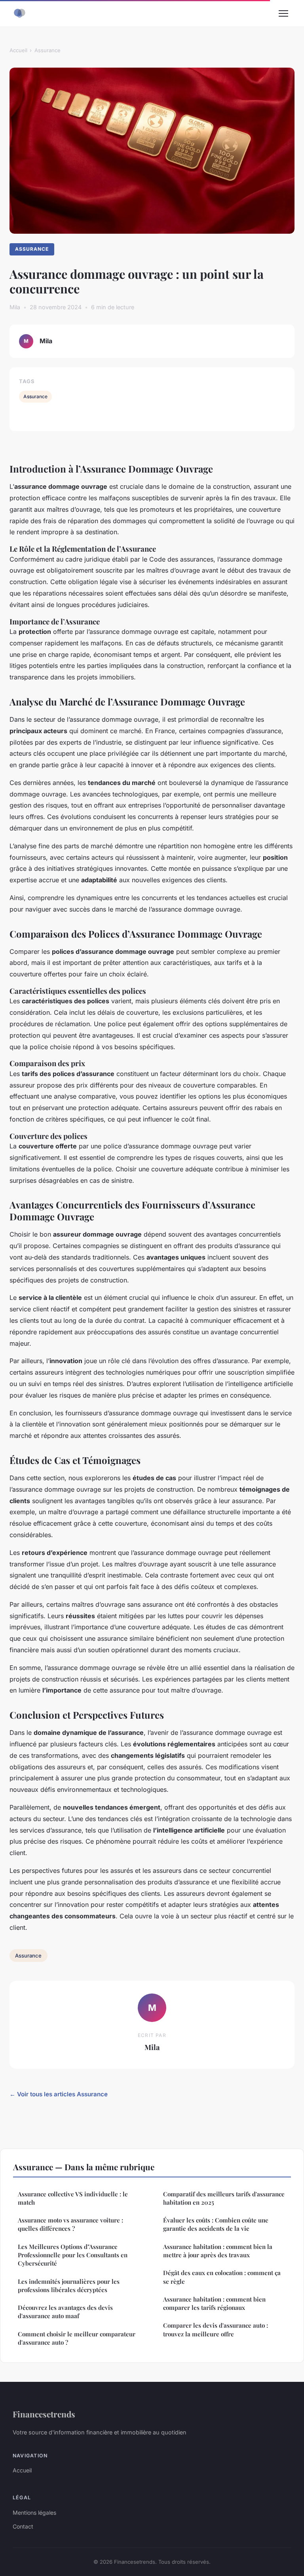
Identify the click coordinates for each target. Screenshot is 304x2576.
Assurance (47, 50)
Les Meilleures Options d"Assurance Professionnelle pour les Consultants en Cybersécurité (73, 2255)
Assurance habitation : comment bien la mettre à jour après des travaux (218, 2251)
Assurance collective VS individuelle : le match (73, 2198)
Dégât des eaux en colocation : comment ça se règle (222, 2277)
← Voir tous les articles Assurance (59, 2094)
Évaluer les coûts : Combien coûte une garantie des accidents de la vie (216, 2224)
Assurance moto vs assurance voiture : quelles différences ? (70, 2224)
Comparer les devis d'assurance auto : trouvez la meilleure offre (216, 2329)
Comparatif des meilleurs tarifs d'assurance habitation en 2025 (224, 2198)
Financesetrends (44, 2414)
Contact (23, 2526)
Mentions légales (34, 2513)
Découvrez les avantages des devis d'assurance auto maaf (65, 2312)
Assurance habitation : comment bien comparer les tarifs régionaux (214, 2303)
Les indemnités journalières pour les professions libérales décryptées (69, 2286)
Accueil (18, 50)
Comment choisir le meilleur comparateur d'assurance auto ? (77, 2338)
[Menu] (283, 13)
